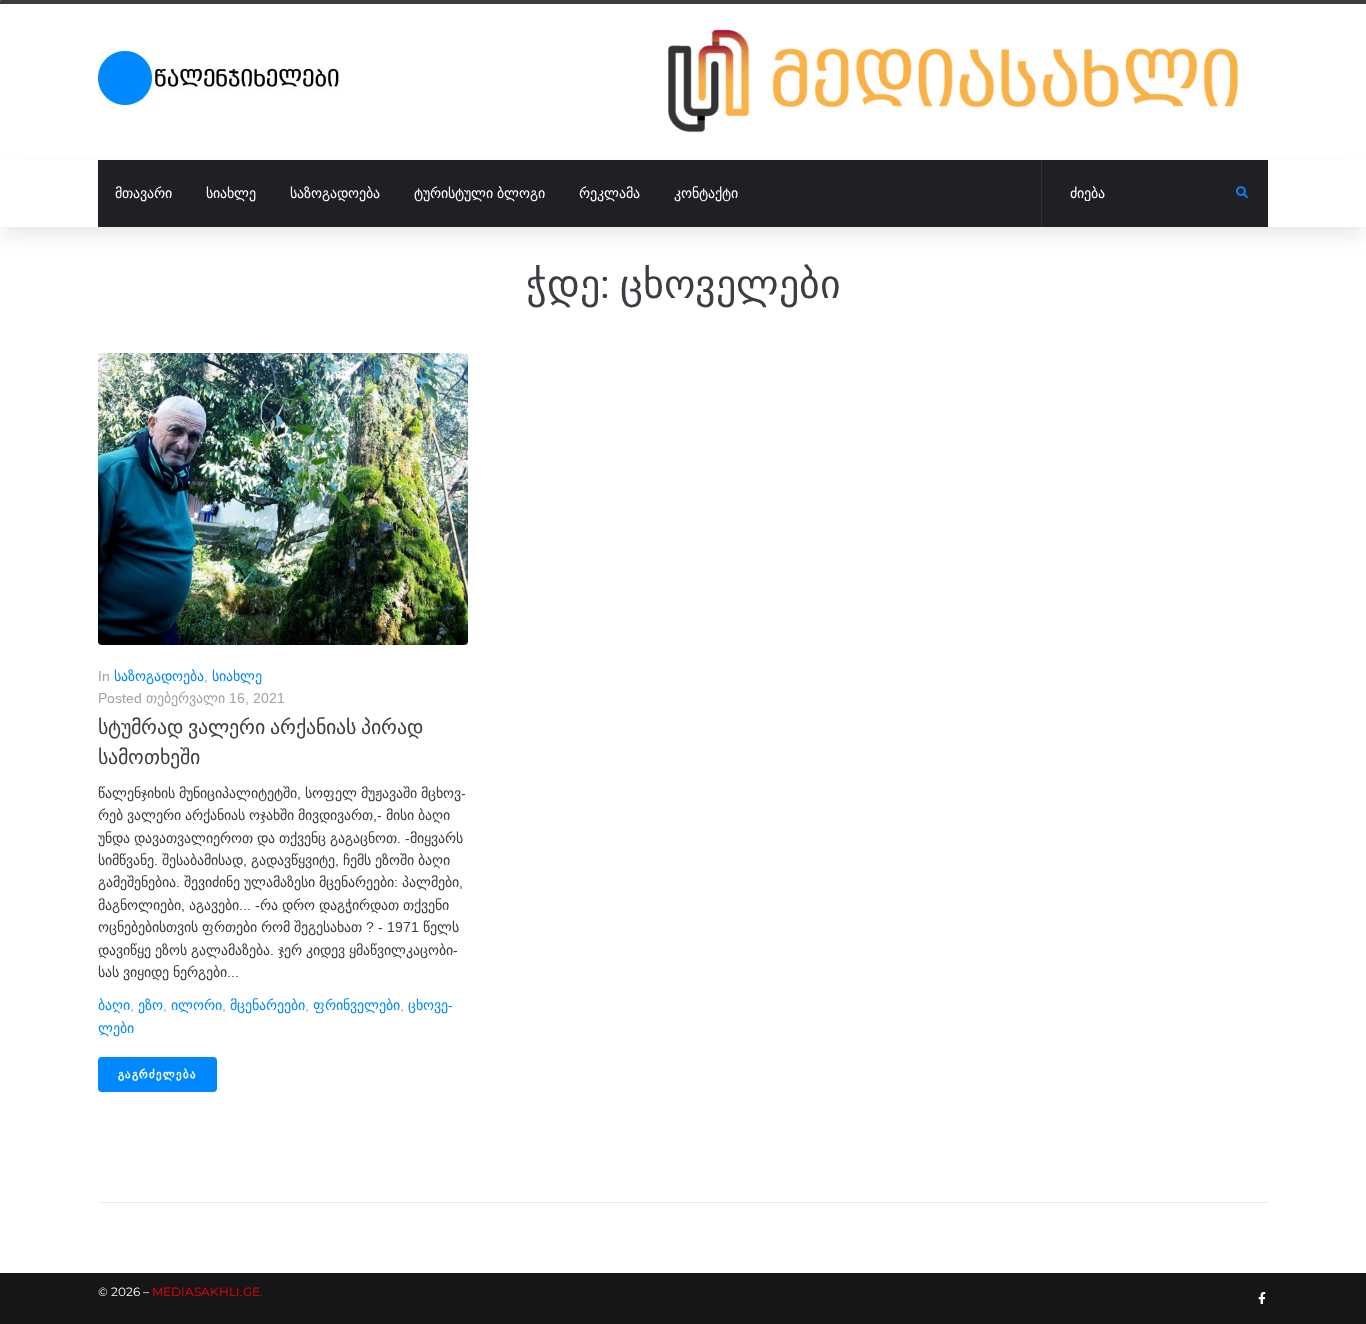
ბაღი (114, 1005)
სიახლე (237, 676)
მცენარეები (267, 1005)
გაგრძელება (157, 1074)
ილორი (196, 1005)
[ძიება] (1139, 194)
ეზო (150, 1005)
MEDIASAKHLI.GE (206, 1291)
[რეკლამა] (968, 81)
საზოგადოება (159, 676)
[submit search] (1242, 193)
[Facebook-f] (1262, 1299)
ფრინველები (356, 1005)
